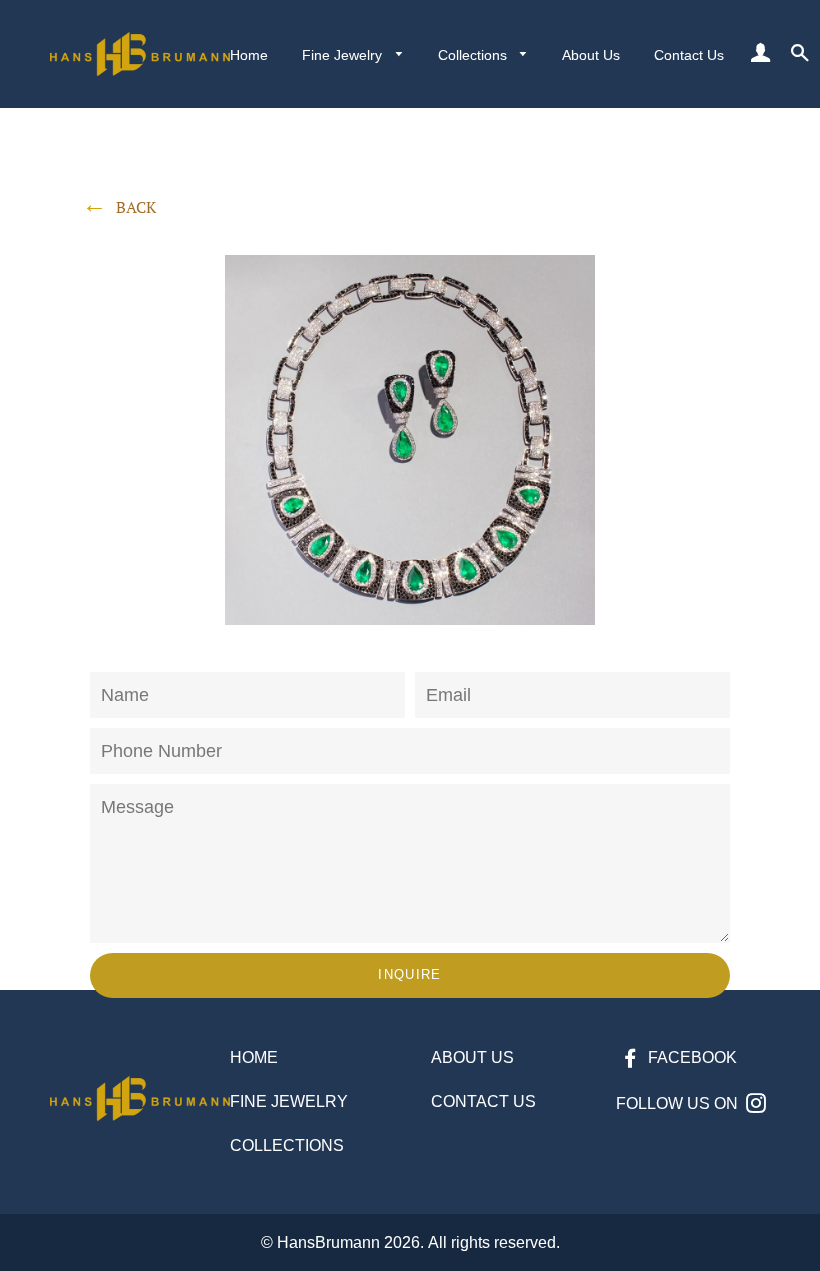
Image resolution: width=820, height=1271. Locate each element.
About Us (591, 55)
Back (136, 207)
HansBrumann (328, 1242)
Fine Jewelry (344, 55)
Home (249, 55)
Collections (474, 55)
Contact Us (689, 55)
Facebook (690, 1057)
